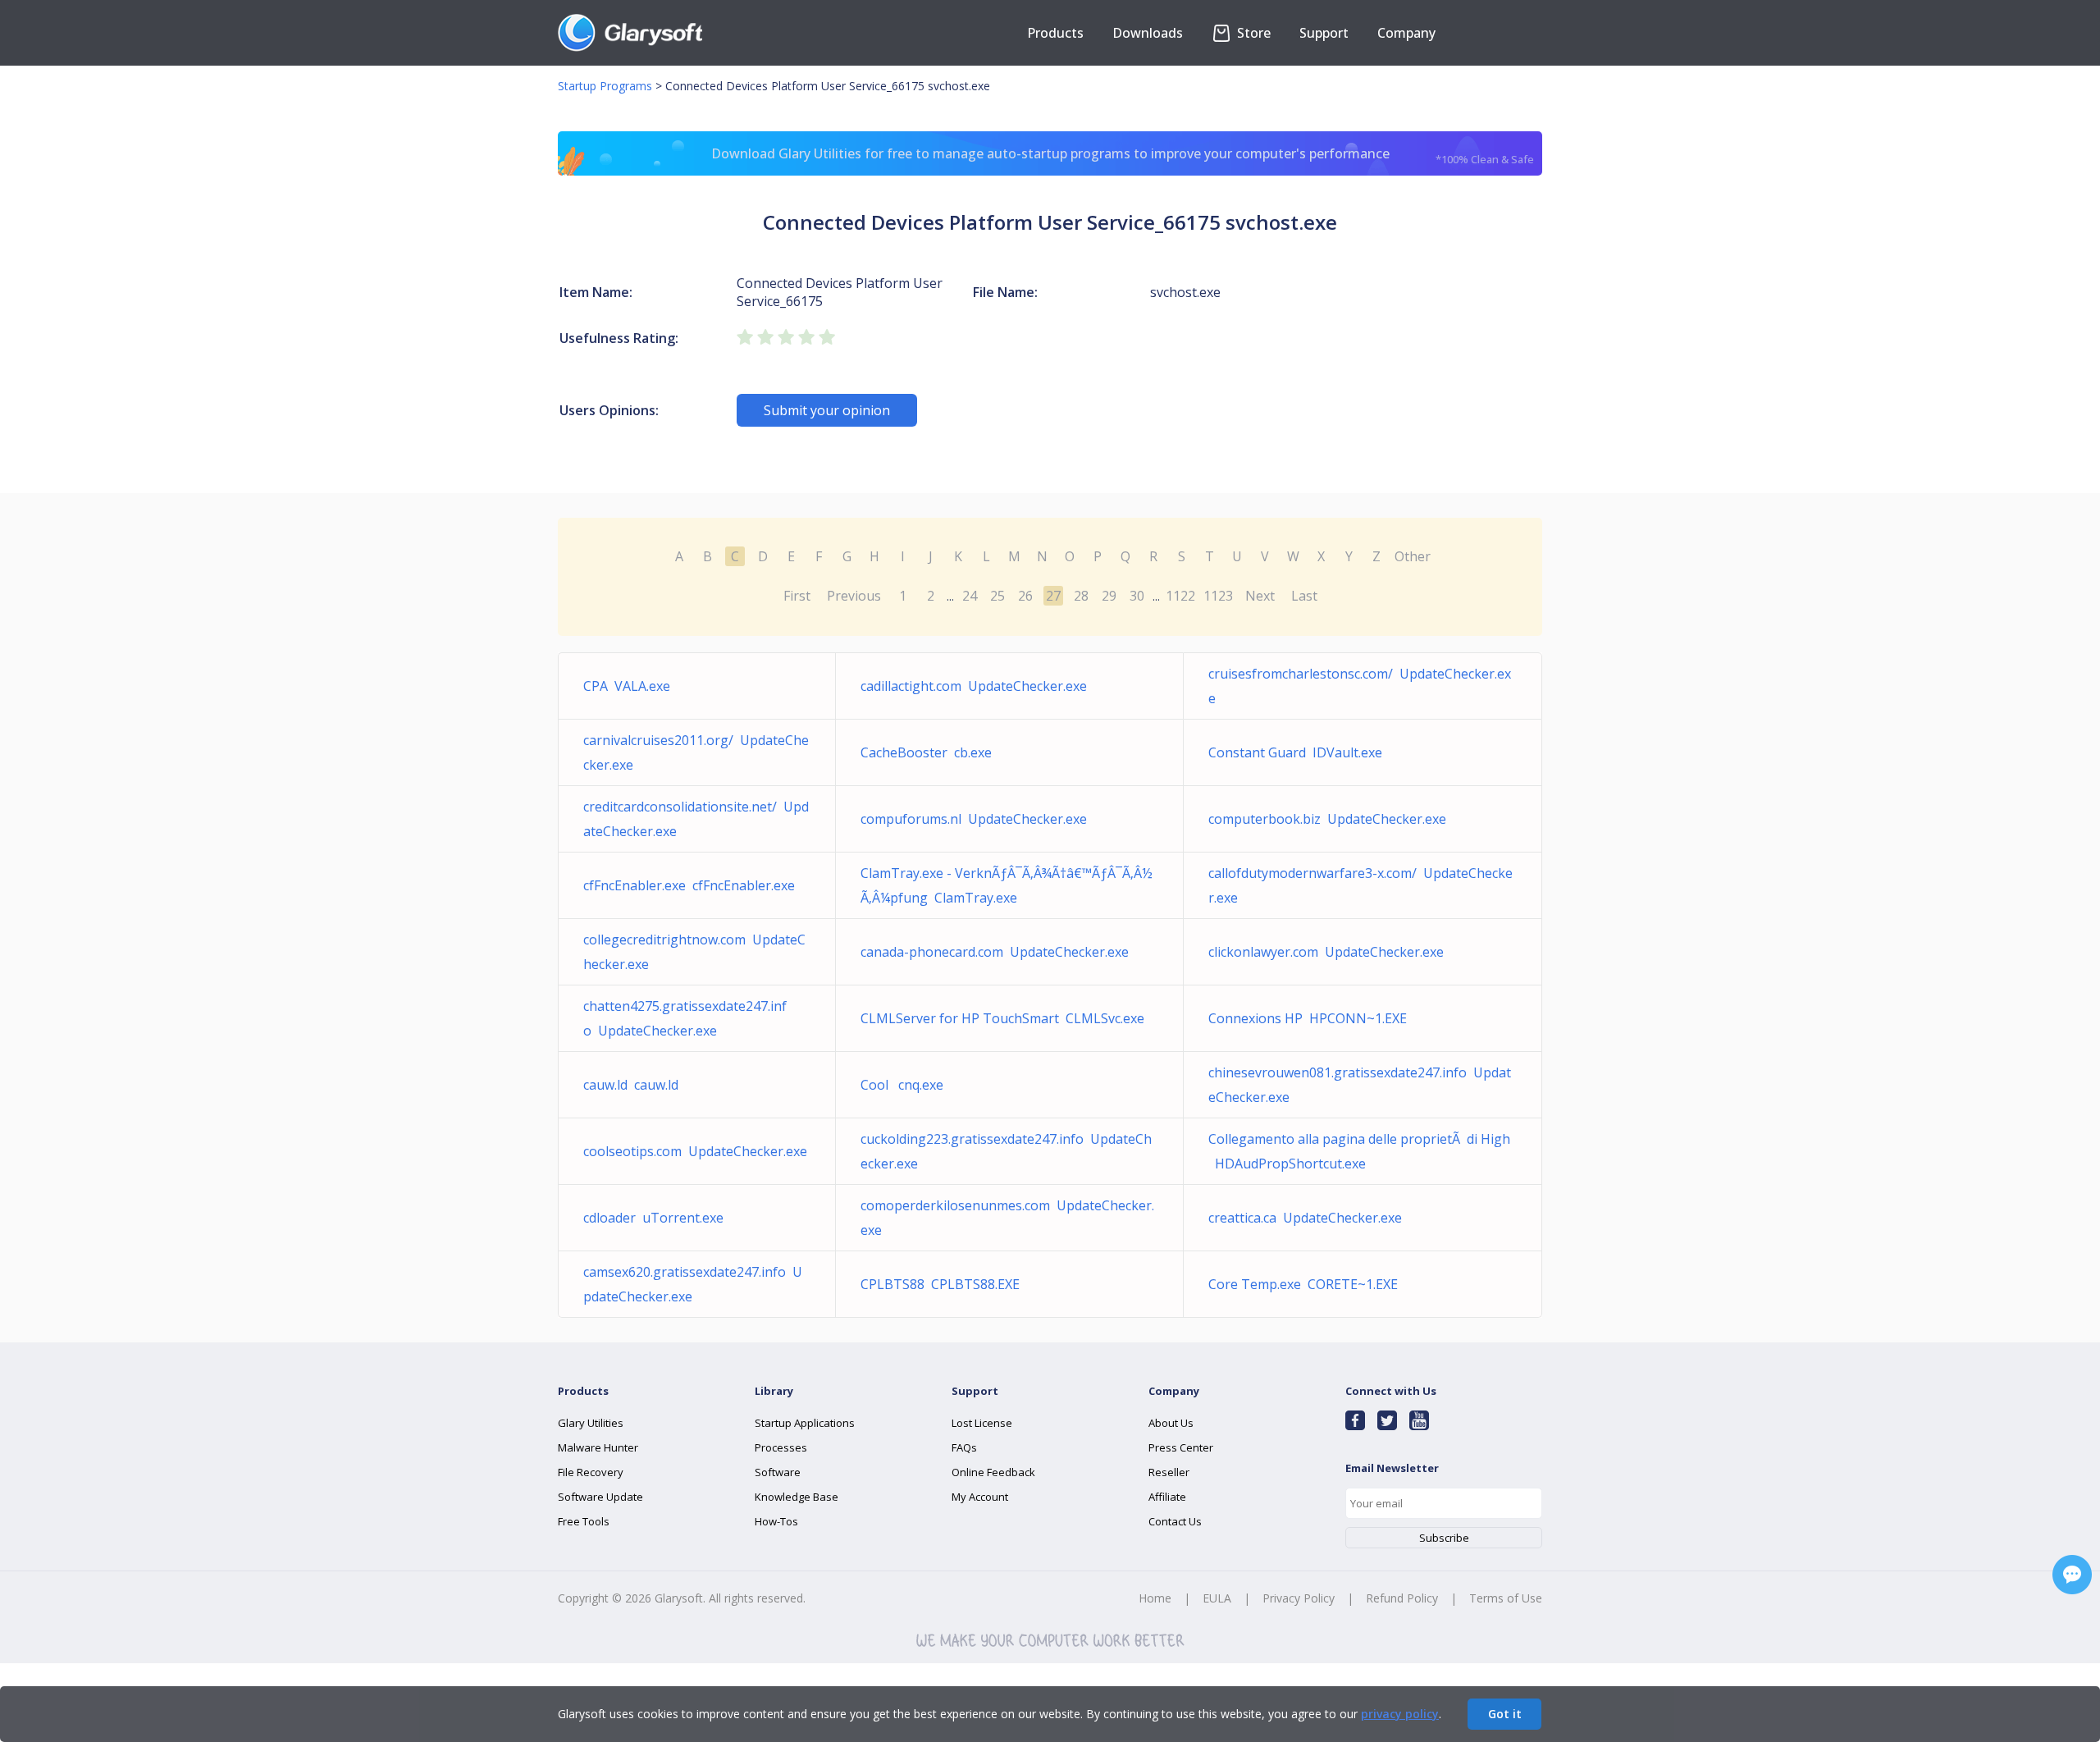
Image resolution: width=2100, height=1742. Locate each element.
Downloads (1148, 33)
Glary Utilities (591, 1423)
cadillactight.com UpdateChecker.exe (974, 686)
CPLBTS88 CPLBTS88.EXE (940, 1284)
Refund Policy (1402, 1598)
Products (1055, 33)
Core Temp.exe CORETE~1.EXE (1303, 1284)
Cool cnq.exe (902, 1085)
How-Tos (776, 1521)
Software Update (600, 1497)
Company (1406, 33)
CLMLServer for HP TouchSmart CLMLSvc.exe (1002, 1018)
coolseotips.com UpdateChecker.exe (695, 1151)
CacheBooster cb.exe (926, 752)
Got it (1505, 1714)
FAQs (964, 1447)
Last (1304, 596)
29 (1109, 596)
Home (1155, 1598)
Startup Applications (805, 1423)
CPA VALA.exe (627, 686)
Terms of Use (1506, 1598)
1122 (1180, 596)
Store (1252, 33)
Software (778, 1472)
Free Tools (584, 1521)
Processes (781, 1447)
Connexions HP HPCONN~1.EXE (1308, 1018)
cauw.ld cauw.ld (631, 1085)
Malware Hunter (598, 1447)
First (797, 596)
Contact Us (1175, 1521)
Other (1413, 556)
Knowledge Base (797, 1497)
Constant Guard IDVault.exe (1295, 752)
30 (1137, 596)
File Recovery (591, 1472)
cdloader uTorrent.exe (653, 1218)
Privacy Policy (1299, 1598)
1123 (1218, 596)
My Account (980, 1497)
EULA (1217, 1598)
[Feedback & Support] (2072, 1575)
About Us (1171, 1423)
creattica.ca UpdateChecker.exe (1305, 1218)
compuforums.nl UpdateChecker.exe (974, 819)
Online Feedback (993, 1472)
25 (997, 596)
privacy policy (1400, 1714)
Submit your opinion (827, 410)
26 (1025, 596)
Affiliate (1167, 1497)
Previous (854, 596)
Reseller (1169, 1472)
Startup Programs (605, 86)
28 (1081, 596)
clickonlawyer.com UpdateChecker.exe (1326, 952)
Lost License (982, 1423)
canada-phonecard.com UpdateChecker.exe (995, 952)
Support (1324, 33)
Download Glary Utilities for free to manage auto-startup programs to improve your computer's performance (1123, 155)
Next (1260, 596)
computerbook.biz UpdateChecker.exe (1327, 819)
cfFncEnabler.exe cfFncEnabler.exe (689, 885)
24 (970, 596)
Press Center (1181, 1447)
